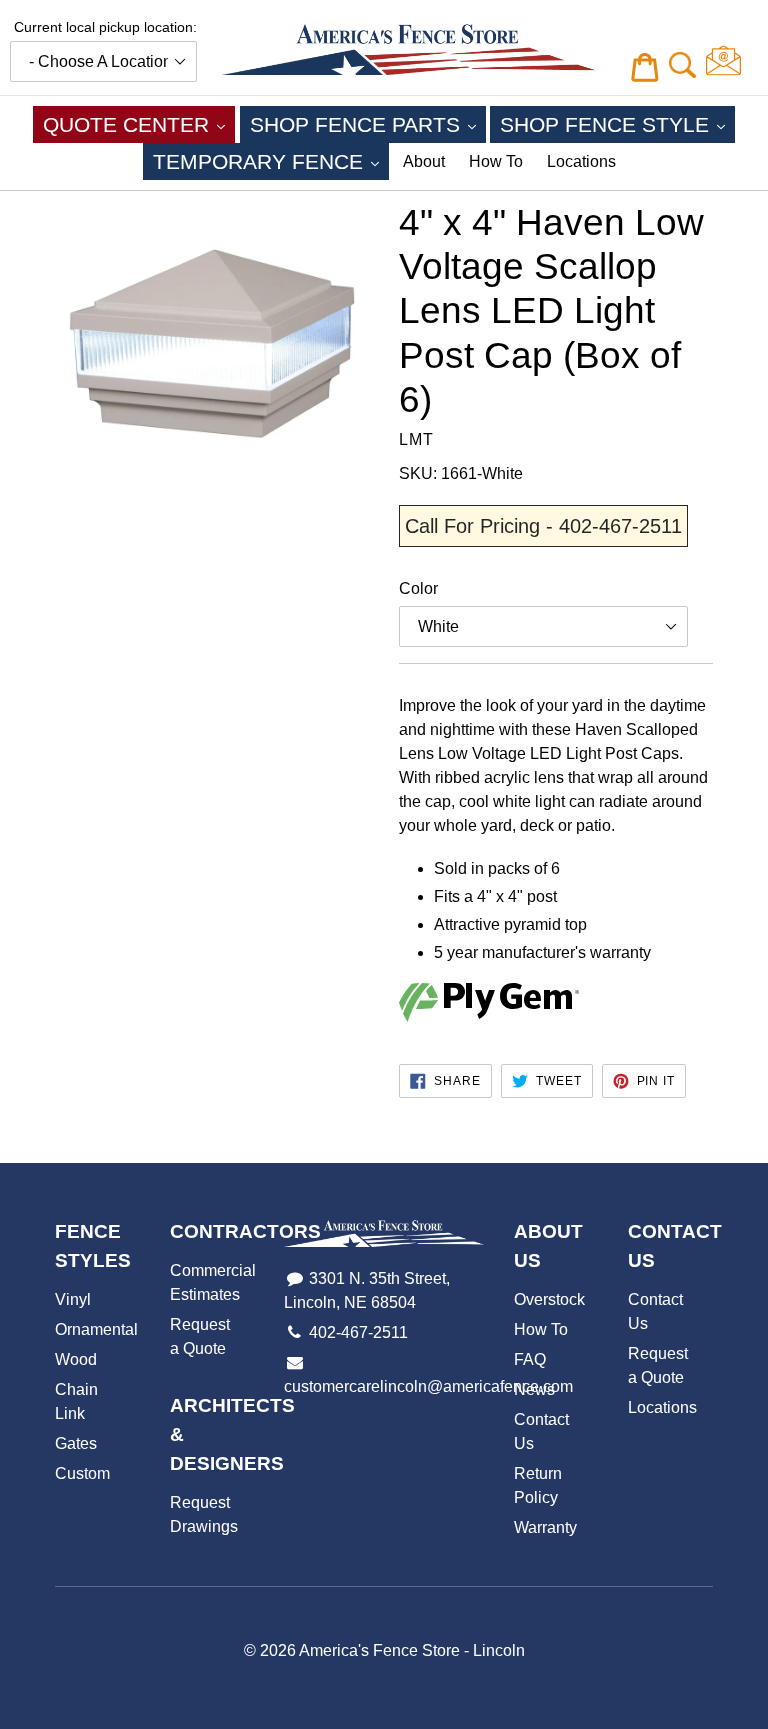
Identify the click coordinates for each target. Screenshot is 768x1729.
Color (418, 588)
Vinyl (73, 1299)
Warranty (545, 1527)
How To (496, 161)
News (534, 1389)
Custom (82, 1473)
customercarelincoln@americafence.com (428, 1386)
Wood (76, 1359)
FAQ (530, 1359)
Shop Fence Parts (368, 124)
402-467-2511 (358, 1332)
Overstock (549, 1299)
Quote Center (139, 124)
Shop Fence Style (617, 124)
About (424, 161)
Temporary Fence (271, 161)
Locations (581, 161)
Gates (76, 1443)
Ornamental (96, 1329)
